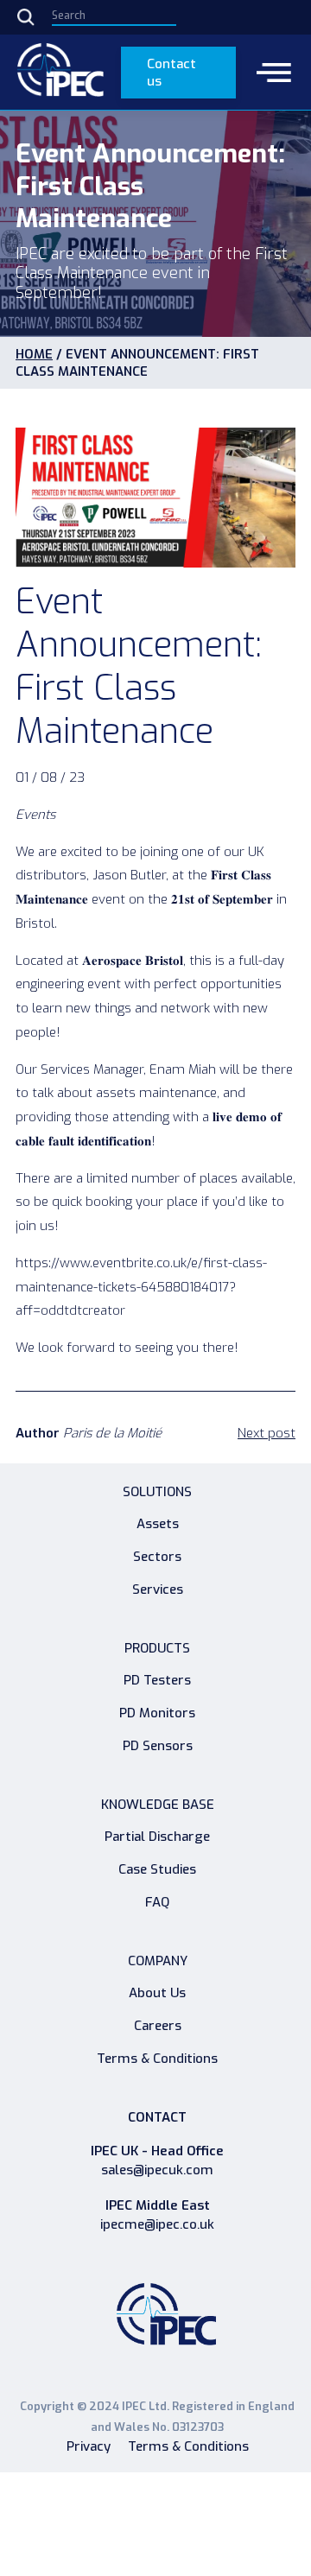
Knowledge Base (158, 1805)
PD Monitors (157, 1713)
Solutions (157, 1492)
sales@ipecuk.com (157, 2170)
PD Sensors (158, 1746)
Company (158, 1961)
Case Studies (157, 1869)
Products (157, 1648)
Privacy (89, 2446)
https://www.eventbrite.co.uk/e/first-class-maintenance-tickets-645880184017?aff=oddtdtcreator (141, 1287)
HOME (34, 354)
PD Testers (157, 1680)
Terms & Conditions (157, 2059)
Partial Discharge (157, 1837)
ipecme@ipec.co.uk (157, 2225)
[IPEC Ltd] (60, 72)
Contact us (171, 73)
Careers (158, 2026)
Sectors (157, 1557)
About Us (157, 1993)
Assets (158, 1524)
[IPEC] (166, 2319)
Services (158, 1589)
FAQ (157, 1902)
